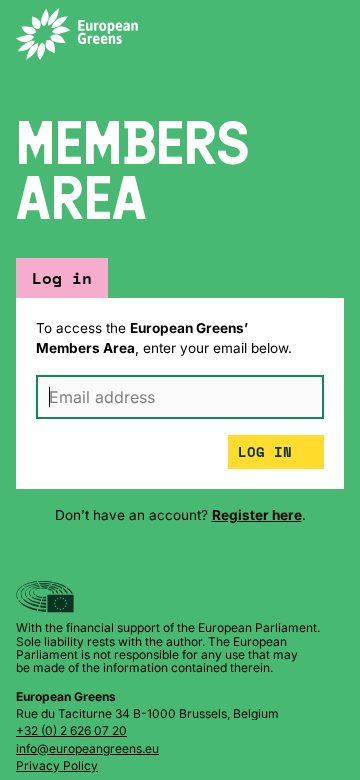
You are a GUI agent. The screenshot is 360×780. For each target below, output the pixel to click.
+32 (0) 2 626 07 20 (71, 730)
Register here (257, 515)
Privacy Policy (57, 765)
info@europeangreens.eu (87, 748)
